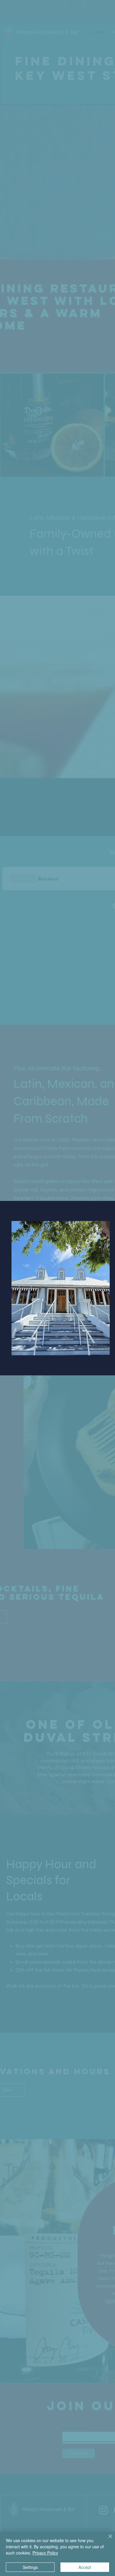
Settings (30, 2567)
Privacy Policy (45, 2553)
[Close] (107, 2540)
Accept (85, 2567)
